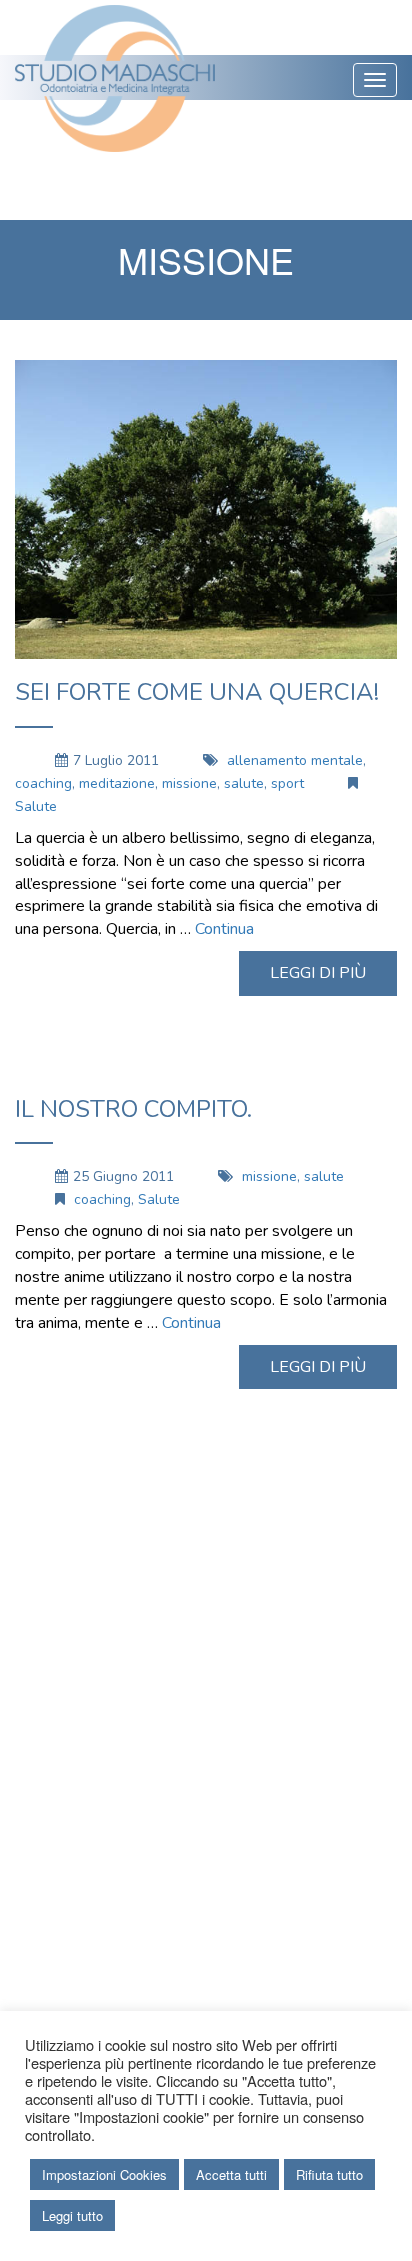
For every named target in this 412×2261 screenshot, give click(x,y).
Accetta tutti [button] (231, 2174)
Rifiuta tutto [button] (329, 2174)
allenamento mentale (295, 760)
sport (287, 783)
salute (244, 783)
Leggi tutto (72, 2215)
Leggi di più (318, 973)
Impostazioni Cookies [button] (104, 2174)
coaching (43, 783)
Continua (224, 929)
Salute (36, 806)
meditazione (117, 783)
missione (189, 783)
